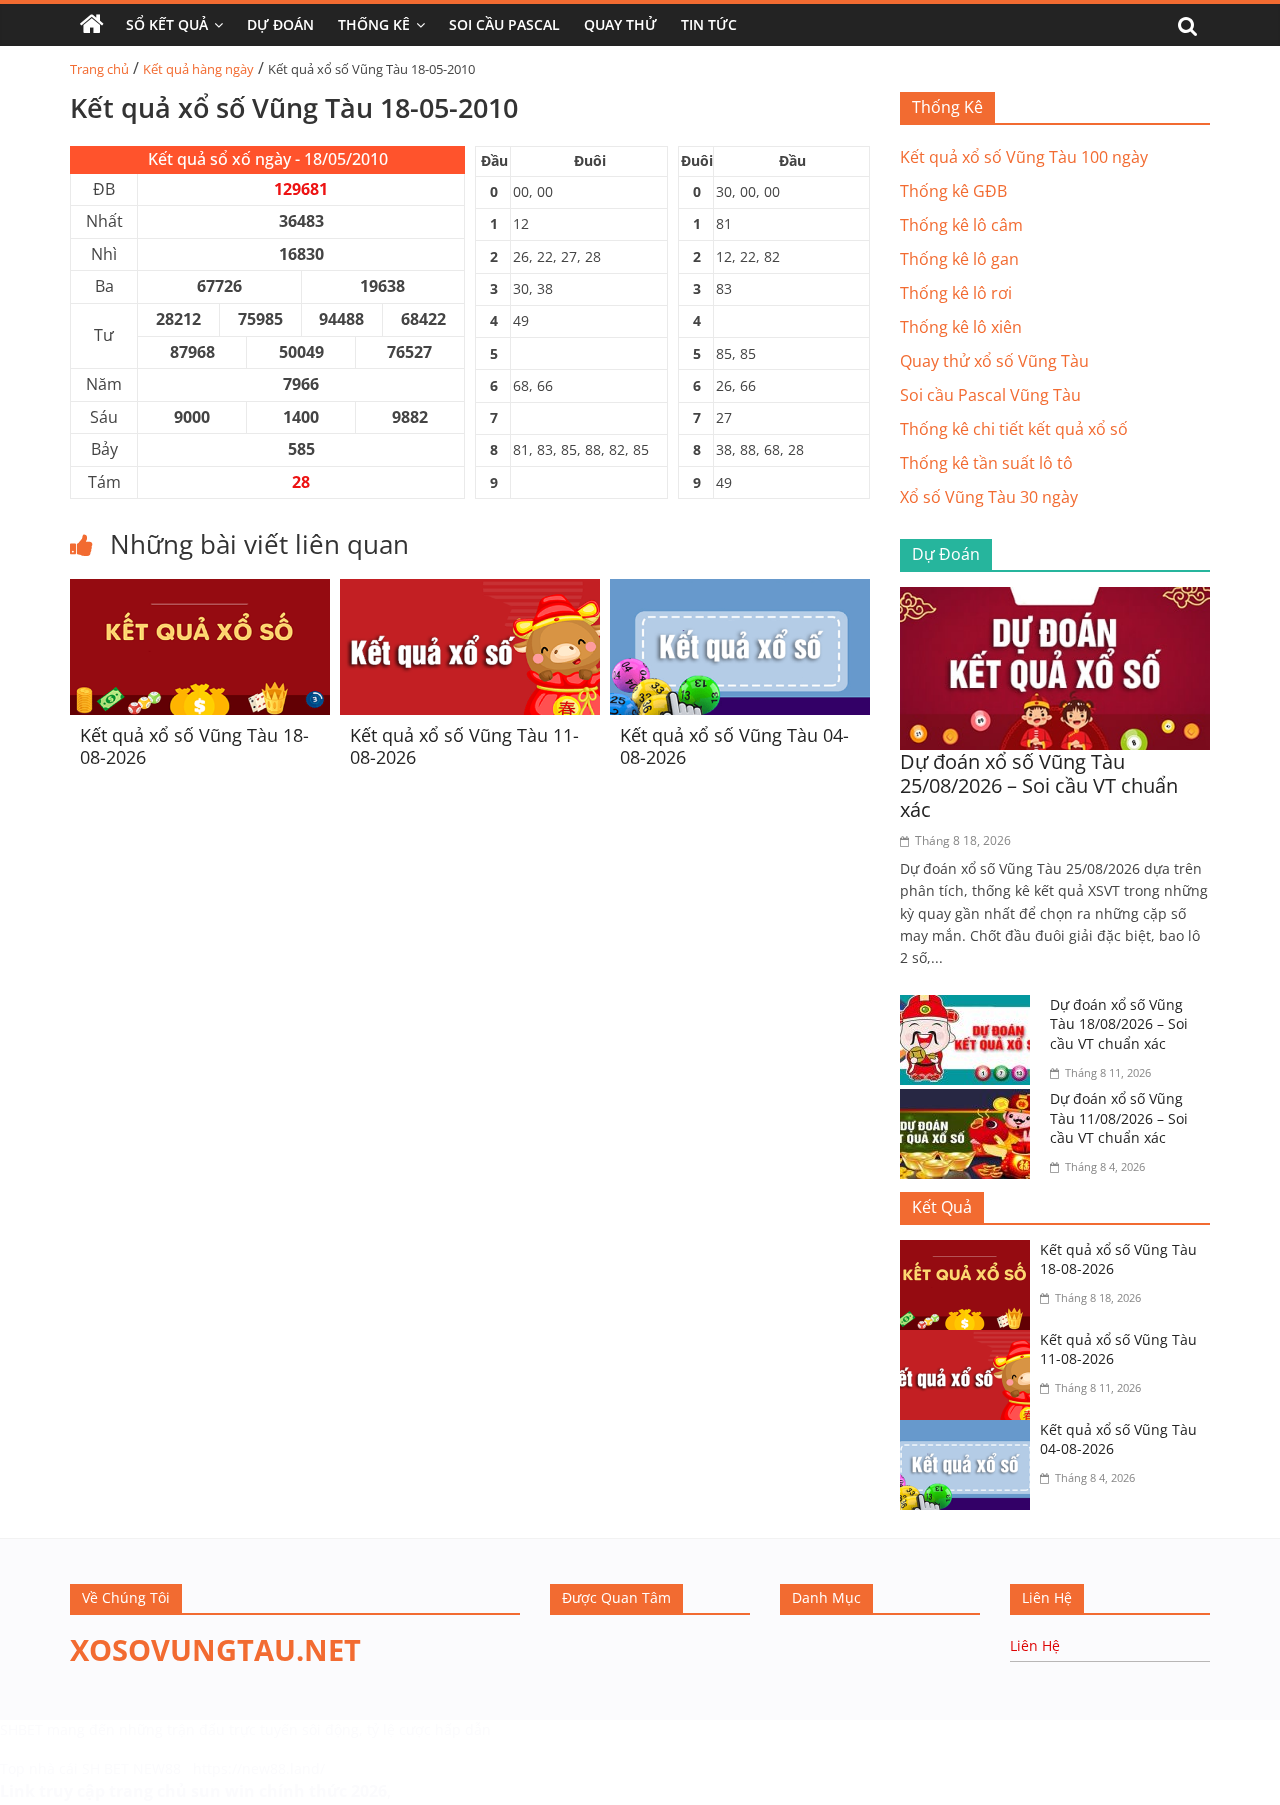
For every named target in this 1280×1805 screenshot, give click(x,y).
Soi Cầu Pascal (504, 24)
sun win (223, 1791)
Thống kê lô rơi (956, 293)
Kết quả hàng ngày (198, 69)
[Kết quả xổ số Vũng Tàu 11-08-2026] (470, 591)
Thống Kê (374, 24)
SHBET (21, 1729)
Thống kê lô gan (959, 259)
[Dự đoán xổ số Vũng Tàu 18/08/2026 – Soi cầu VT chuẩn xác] (970, 1007)
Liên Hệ (1035, 1645)
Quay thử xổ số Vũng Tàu (994, 361)
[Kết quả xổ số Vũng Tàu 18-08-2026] (200, 591)
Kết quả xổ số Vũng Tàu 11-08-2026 (464, 746)
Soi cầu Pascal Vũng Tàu (990, 395)
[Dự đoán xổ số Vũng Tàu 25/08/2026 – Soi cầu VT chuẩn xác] (1055, 599)
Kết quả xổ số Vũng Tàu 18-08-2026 (194, 746)
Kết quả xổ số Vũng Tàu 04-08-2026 (734, 746)
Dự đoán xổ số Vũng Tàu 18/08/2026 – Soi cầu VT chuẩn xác (1119, 1024)
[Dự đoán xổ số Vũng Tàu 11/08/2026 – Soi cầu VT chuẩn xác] (970, 1101)
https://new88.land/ (259, 1768)
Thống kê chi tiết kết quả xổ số (1014, 429)
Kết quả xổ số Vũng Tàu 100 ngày (1024, 157)
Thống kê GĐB (953, 191)
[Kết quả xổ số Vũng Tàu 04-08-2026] (740, 591)
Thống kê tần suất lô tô (986, 463)
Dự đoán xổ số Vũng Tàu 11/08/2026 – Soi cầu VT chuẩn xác (1119, 1118)
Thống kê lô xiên (961, 327)
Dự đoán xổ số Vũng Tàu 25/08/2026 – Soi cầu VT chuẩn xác (1039, 785)
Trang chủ (99, 69)
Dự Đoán (280, 24)
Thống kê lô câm (961, 225)
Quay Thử (620, 24)
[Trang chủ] (92, 25)
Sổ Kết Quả (167, 24)
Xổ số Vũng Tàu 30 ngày (989, 497)
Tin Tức (709, 24)
